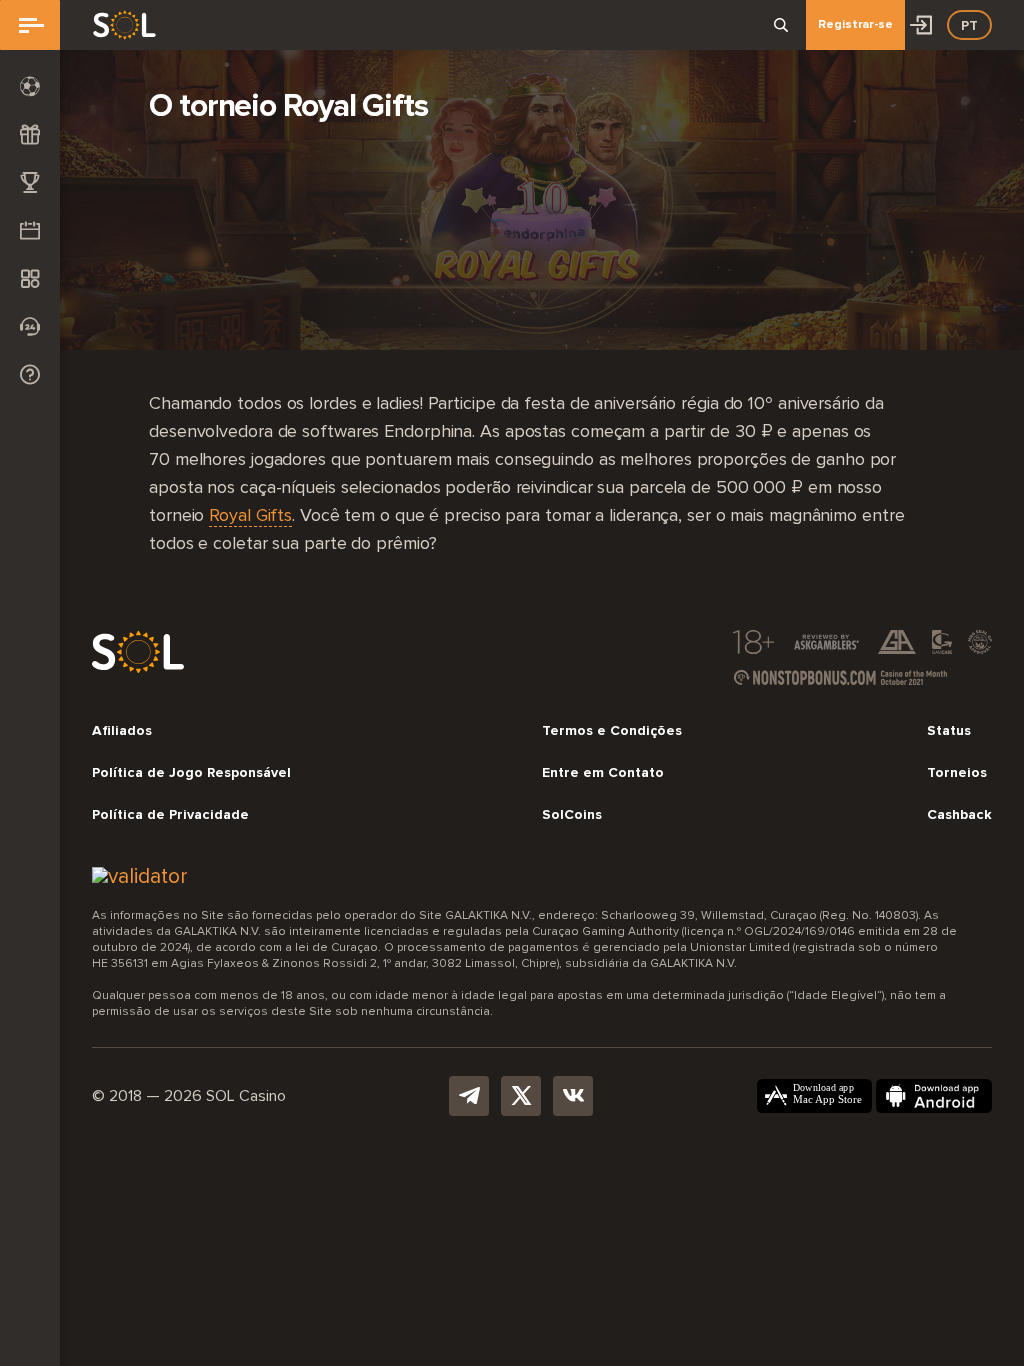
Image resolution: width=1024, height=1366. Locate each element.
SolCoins (572, 815)
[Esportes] (30, 86)
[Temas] (30, 278)
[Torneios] (30, 182)
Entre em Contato (603, 773)
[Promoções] (30, 230)
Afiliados (122, 731)
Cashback (959, 815)
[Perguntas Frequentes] (30, 374)
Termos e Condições (612, 731)
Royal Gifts (250, 516)
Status (949, 731)
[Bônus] (30, 134)
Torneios (957, 773)
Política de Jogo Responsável (191, 773)
